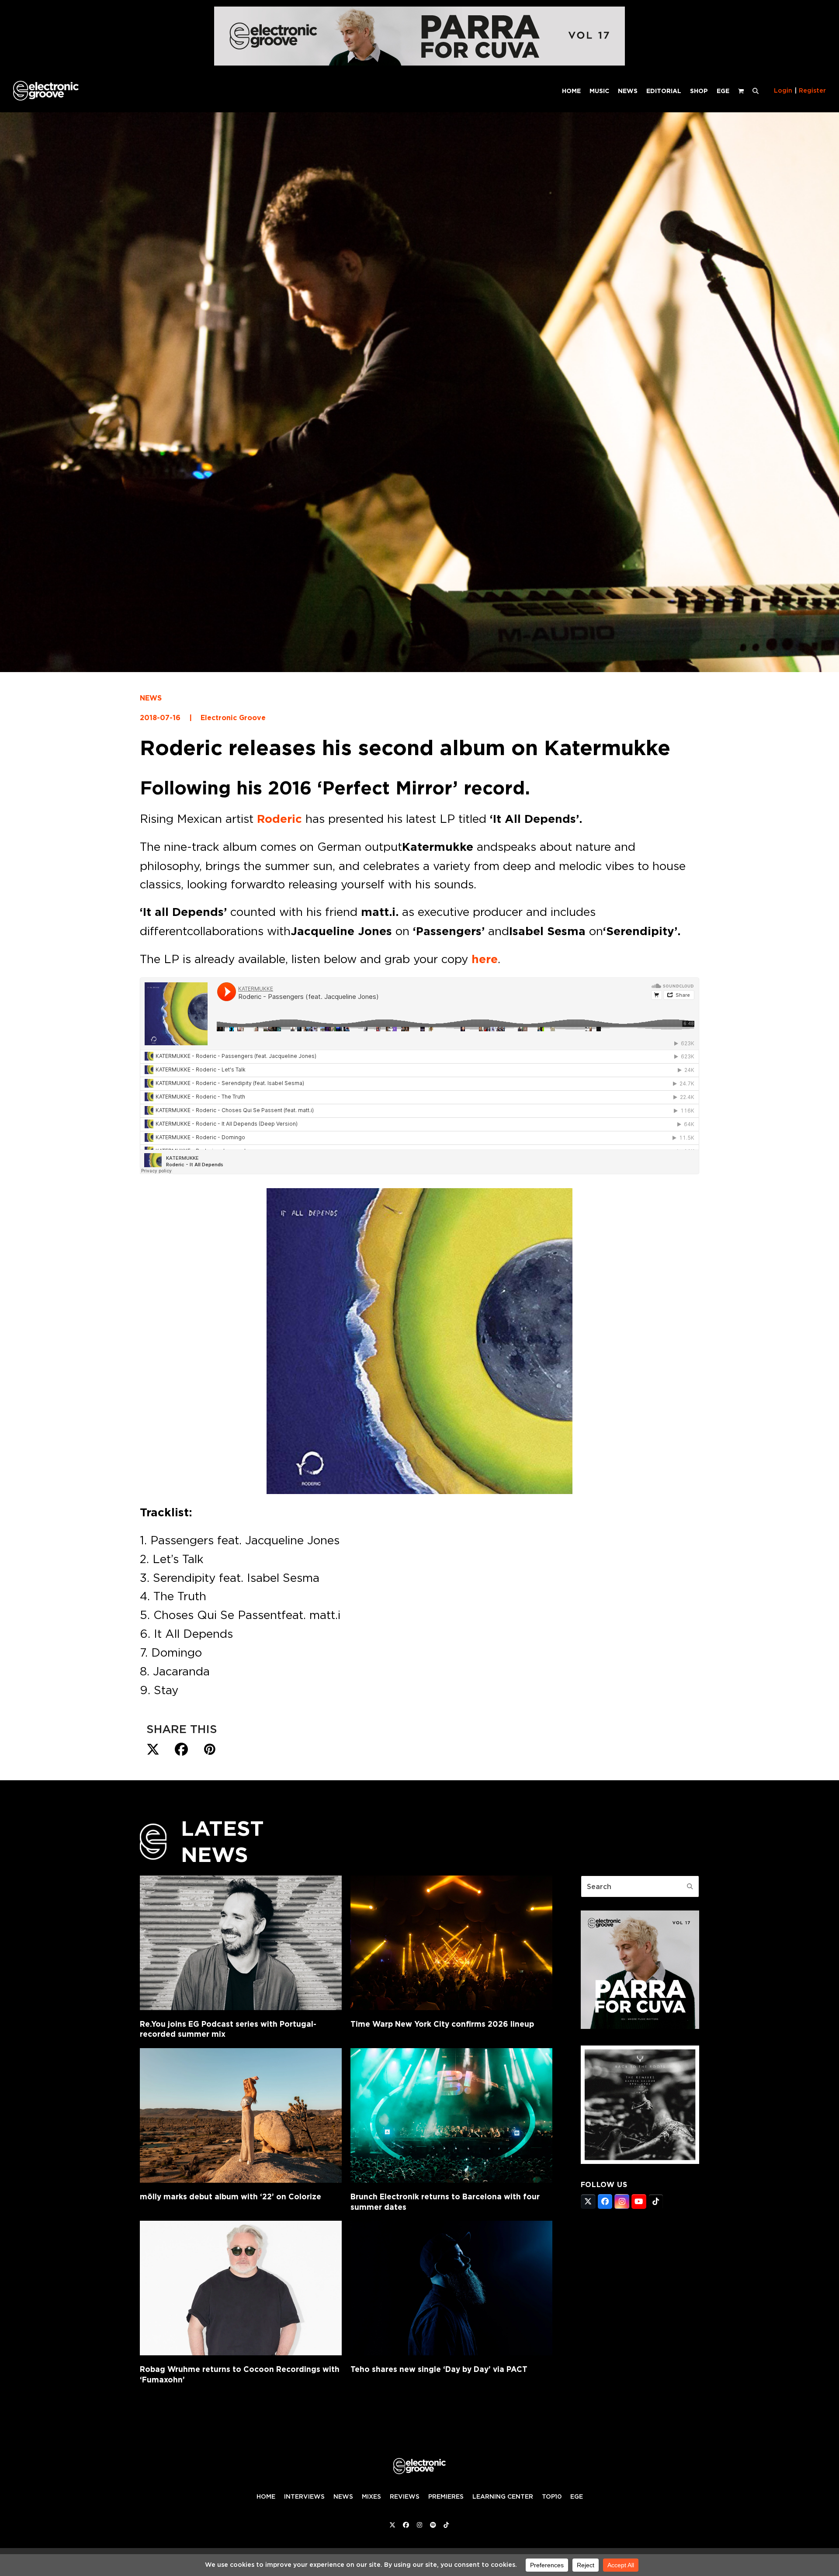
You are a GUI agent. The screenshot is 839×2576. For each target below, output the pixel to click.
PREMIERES (446, 2496)
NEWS (151, 698)
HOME (266, 2496)
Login (783, 90)
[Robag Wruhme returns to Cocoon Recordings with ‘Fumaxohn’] (241, 2288)
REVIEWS (405, 2496)
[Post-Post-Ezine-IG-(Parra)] (640, 2026)
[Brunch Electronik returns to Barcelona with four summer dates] (451, 2115)
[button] (756, 90)
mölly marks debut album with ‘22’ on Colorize (231, 2196)
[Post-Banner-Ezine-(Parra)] (419, 63)
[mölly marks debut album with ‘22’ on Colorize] (241, 2115)
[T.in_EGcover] (640, 2161)
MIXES (371, 2496)
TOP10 (552, 2496)
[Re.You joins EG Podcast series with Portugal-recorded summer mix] (241, 1943)
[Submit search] (690, 1886)
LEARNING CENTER (503, 2496)
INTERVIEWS (304, 2496)
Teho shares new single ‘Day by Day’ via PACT (439, 2369)
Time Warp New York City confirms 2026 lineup (442, 2024)
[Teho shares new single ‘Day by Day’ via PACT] (451, 2288)
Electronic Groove (233, 718)
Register (812, 90)
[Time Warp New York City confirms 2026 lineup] (451, 1943)
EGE (577, 2496)
